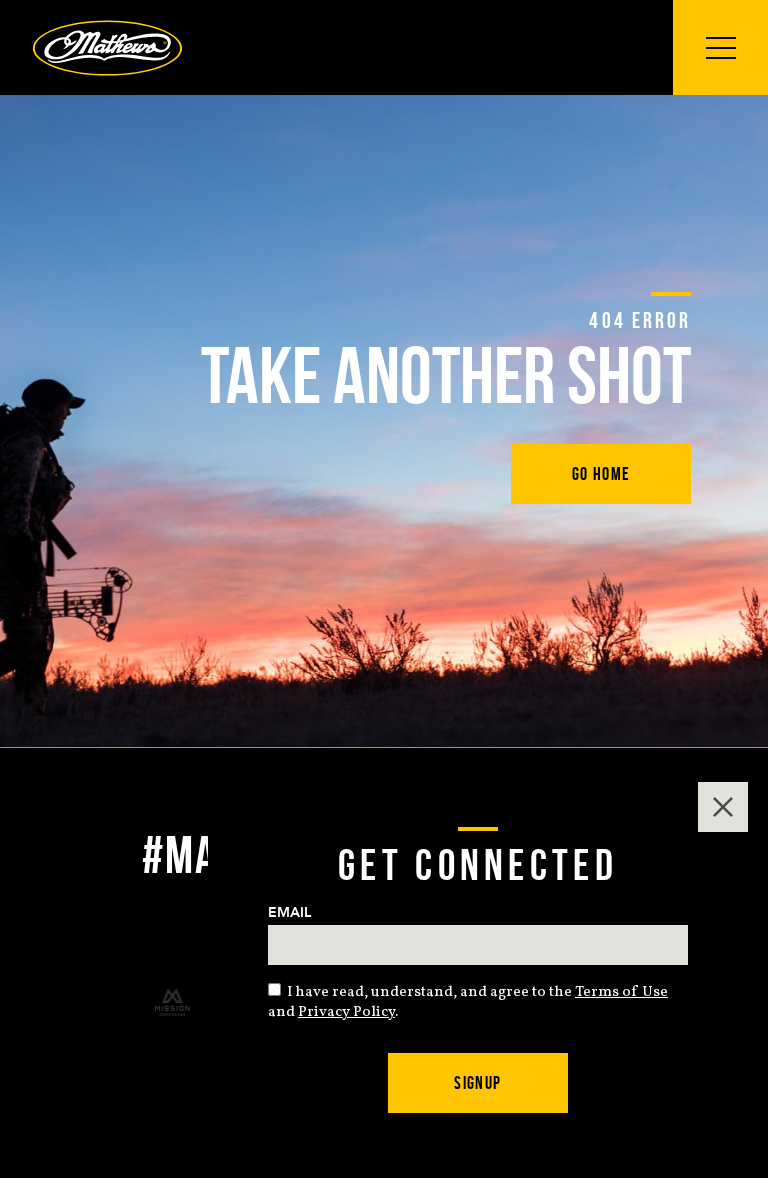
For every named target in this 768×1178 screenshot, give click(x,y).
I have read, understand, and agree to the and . (468, 1002)
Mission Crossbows (172, 1002)
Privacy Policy (346, 1012)
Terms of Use (621, 992)
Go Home (601, 474)
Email (289, 913)
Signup (478, 1083)
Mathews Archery (107, 48)
